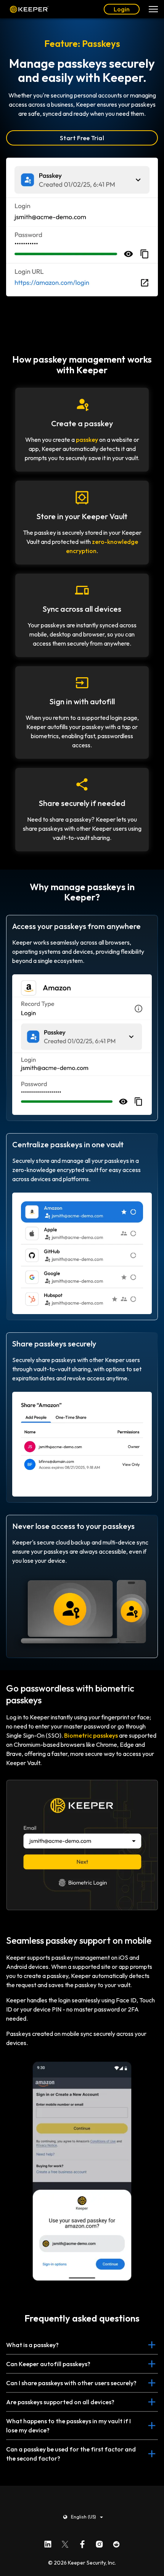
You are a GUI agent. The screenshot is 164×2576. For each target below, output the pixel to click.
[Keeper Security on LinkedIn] (48, 2542)
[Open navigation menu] (153, 9)
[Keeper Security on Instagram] (99, 2542)
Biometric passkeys (91, 1735)
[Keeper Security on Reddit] (117, 2542)
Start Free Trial (82, 138)
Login (122, 9)
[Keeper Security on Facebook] (82, 2542)
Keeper (29, 9)
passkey (87, 440)
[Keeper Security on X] (65, 2542)
